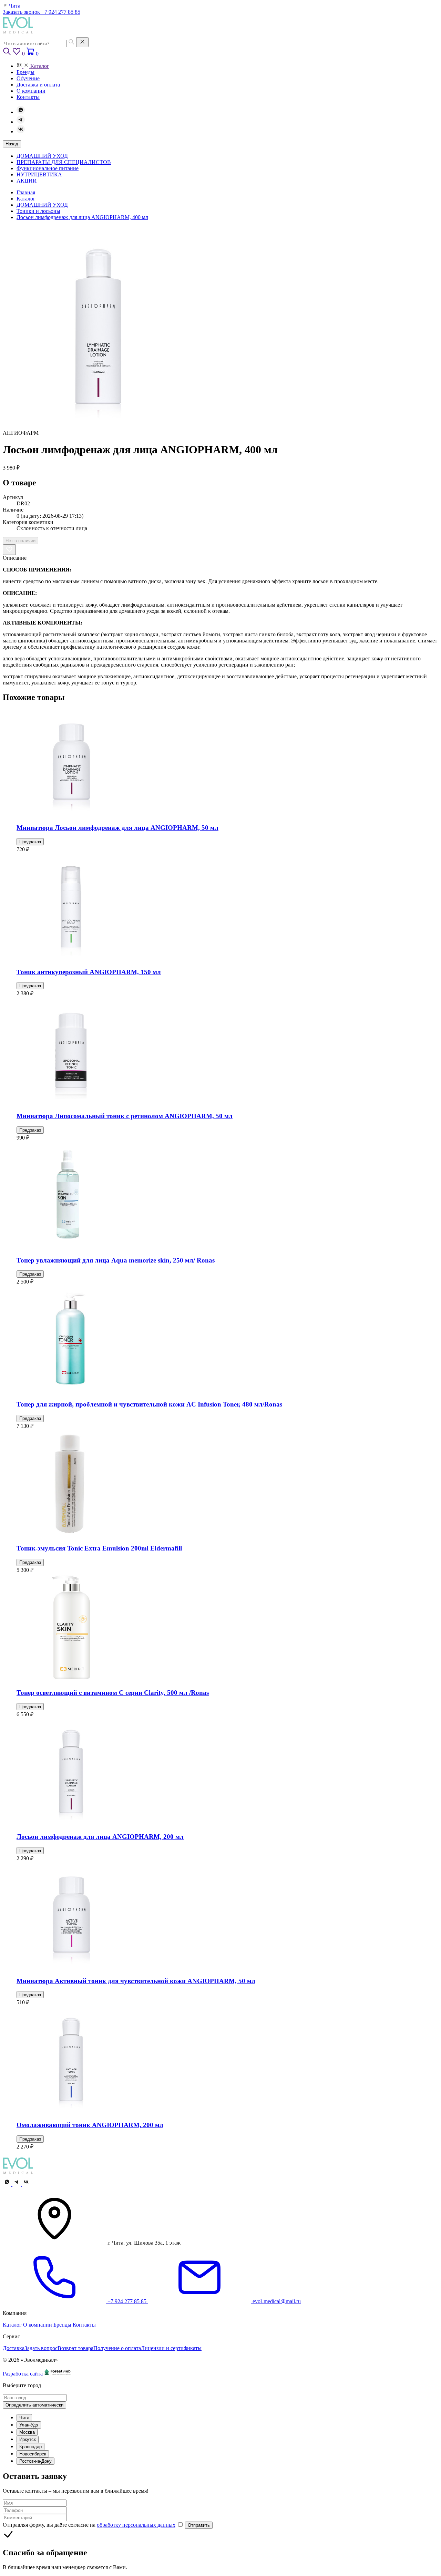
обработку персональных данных (136, 2525)
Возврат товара (75, 2348)
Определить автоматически (34, 2405)
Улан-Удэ (29, 2425)
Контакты (84, 2325)
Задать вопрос (41, 2348)
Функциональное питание (48, 168)
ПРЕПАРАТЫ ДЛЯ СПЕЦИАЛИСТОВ (64, 162)
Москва (27, 2432)
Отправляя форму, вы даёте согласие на (89, 2525)
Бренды (62, 2325)
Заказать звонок (22, 12)
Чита (24, 2418)
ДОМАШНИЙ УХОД (42, 156)
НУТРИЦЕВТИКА (39, 174)
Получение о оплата (117, 2348)
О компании (38, 2325)
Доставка (14, 2348)
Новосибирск (33, 2454)
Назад (12, 144)
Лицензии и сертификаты (171, 2348)
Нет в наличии (20, 541)
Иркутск (28, 2439)
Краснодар (30, 2447)
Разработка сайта (23, 2374)
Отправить (199, 2525)
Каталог (12, 2325)
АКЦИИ (27, 181)
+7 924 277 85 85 (61, 12)
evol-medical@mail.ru (276, 2301)
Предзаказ (30, 842)
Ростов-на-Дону (35, 2461)
